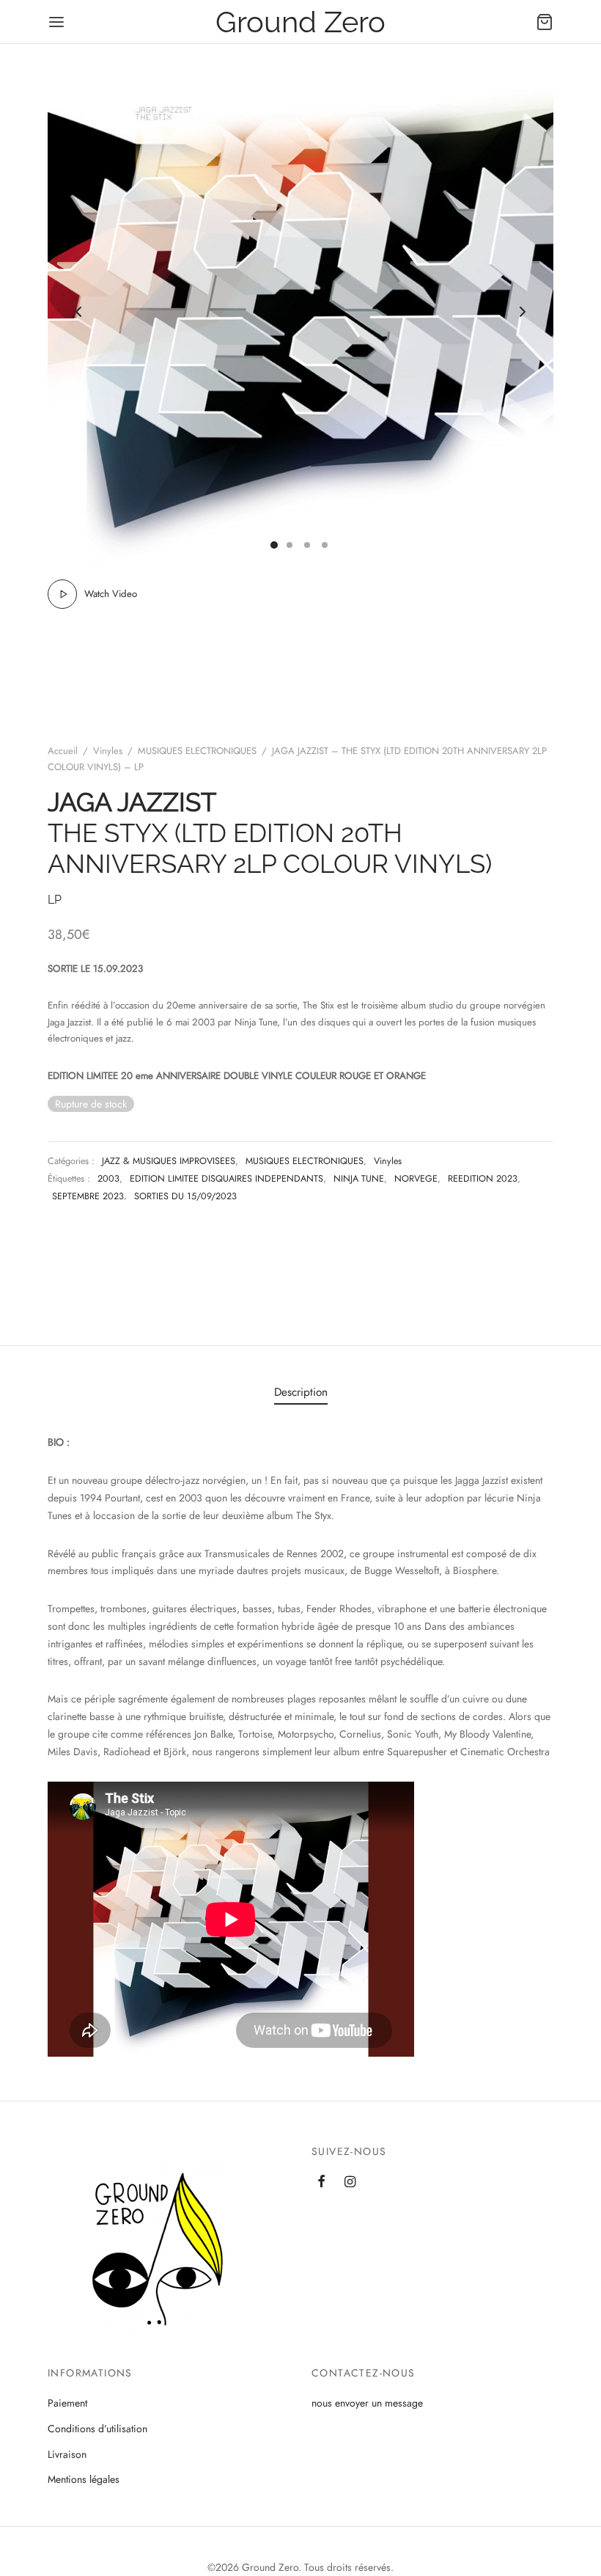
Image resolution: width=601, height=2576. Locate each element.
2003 (108, 1179)
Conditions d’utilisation (97, 2429)
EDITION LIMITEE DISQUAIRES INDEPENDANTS (226, 1179)
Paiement (67, 2403)
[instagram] (350, 2183)
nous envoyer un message (367, 2403)
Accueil (63, 751)
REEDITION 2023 (483, 1179)
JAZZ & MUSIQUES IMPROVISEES (169, 1161)
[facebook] (321, 2183)
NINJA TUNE (359, 1179)
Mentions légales (84, 2479)
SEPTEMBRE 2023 (88, 1196)
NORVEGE (416, 1179)
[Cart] (545, 22)
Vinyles (108, 751)
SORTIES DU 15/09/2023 (185, 1196)
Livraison (67, 2454)
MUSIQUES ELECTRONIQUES (197, 751)
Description (301, 1392)
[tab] (301, 1392)
